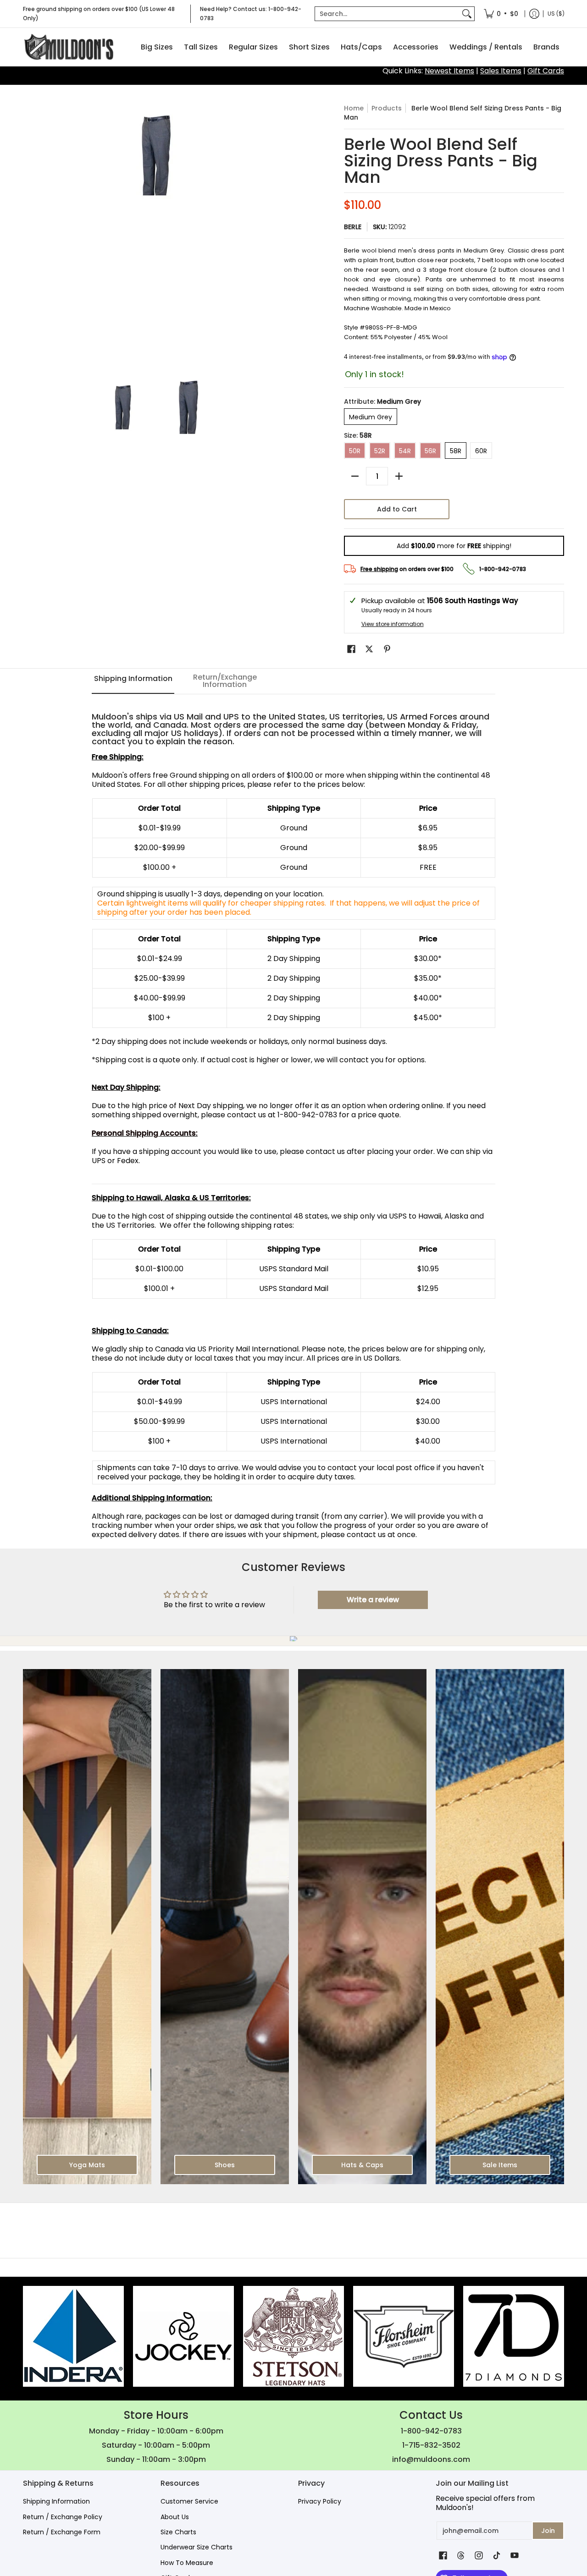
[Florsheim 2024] (404, 2336)
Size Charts (178, 2532)
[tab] (133, 681)
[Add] (399, 476)
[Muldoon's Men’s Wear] (69, 47)
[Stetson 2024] (293, 2336)
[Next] (282, 236)
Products (387, 108)
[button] (351, 649)
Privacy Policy (320, 2501)
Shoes (225, 2165)
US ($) (556, 14)
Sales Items (501, 71)
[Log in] (534, 14)
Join (548, 2531)
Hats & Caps (362, 2165)
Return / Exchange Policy (63, 2517)
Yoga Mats (87, 2165)
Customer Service (189, 2501)
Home (354, 108)
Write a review (373, 1600)
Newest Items (449, 71)
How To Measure (187, 2563)
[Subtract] (355, 476)
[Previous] (29, 236)
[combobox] (387, 14)
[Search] (467, 14)
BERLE (353, 227)
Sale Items (500, 2165)
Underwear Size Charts (197, 2547)
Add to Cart (397, 509)
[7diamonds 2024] (514, 2336)
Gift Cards (546, 71)
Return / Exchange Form (62, 2532)
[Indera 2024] (73, 2336)
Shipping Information (56, 2501)
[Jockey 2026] (183, 2336)
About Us (175, 2517)
